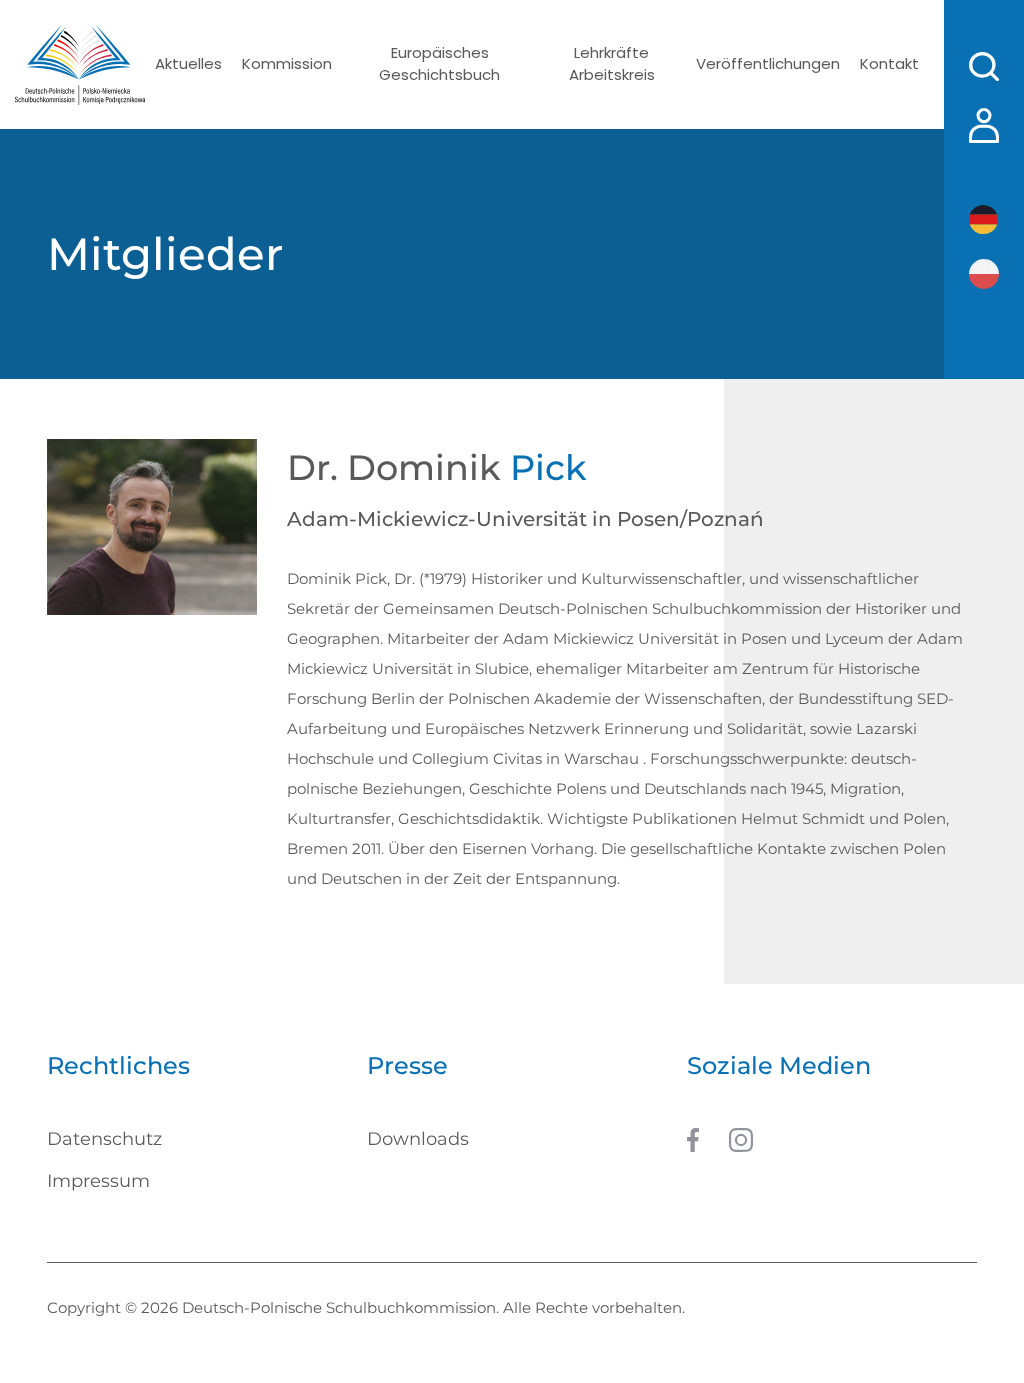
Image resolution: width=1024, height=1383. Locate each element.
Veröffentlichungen (768, 63)
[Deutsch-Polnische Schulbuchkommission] (80, 64)
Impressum (98, 1181)
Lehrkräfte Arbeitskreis (612, 64)
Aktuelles (188, 63)
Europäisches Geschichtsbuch (439, 64)
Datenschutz (104, 1139)
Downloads (418, 1139)
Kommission (287, 63)
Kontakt (889, 63)
